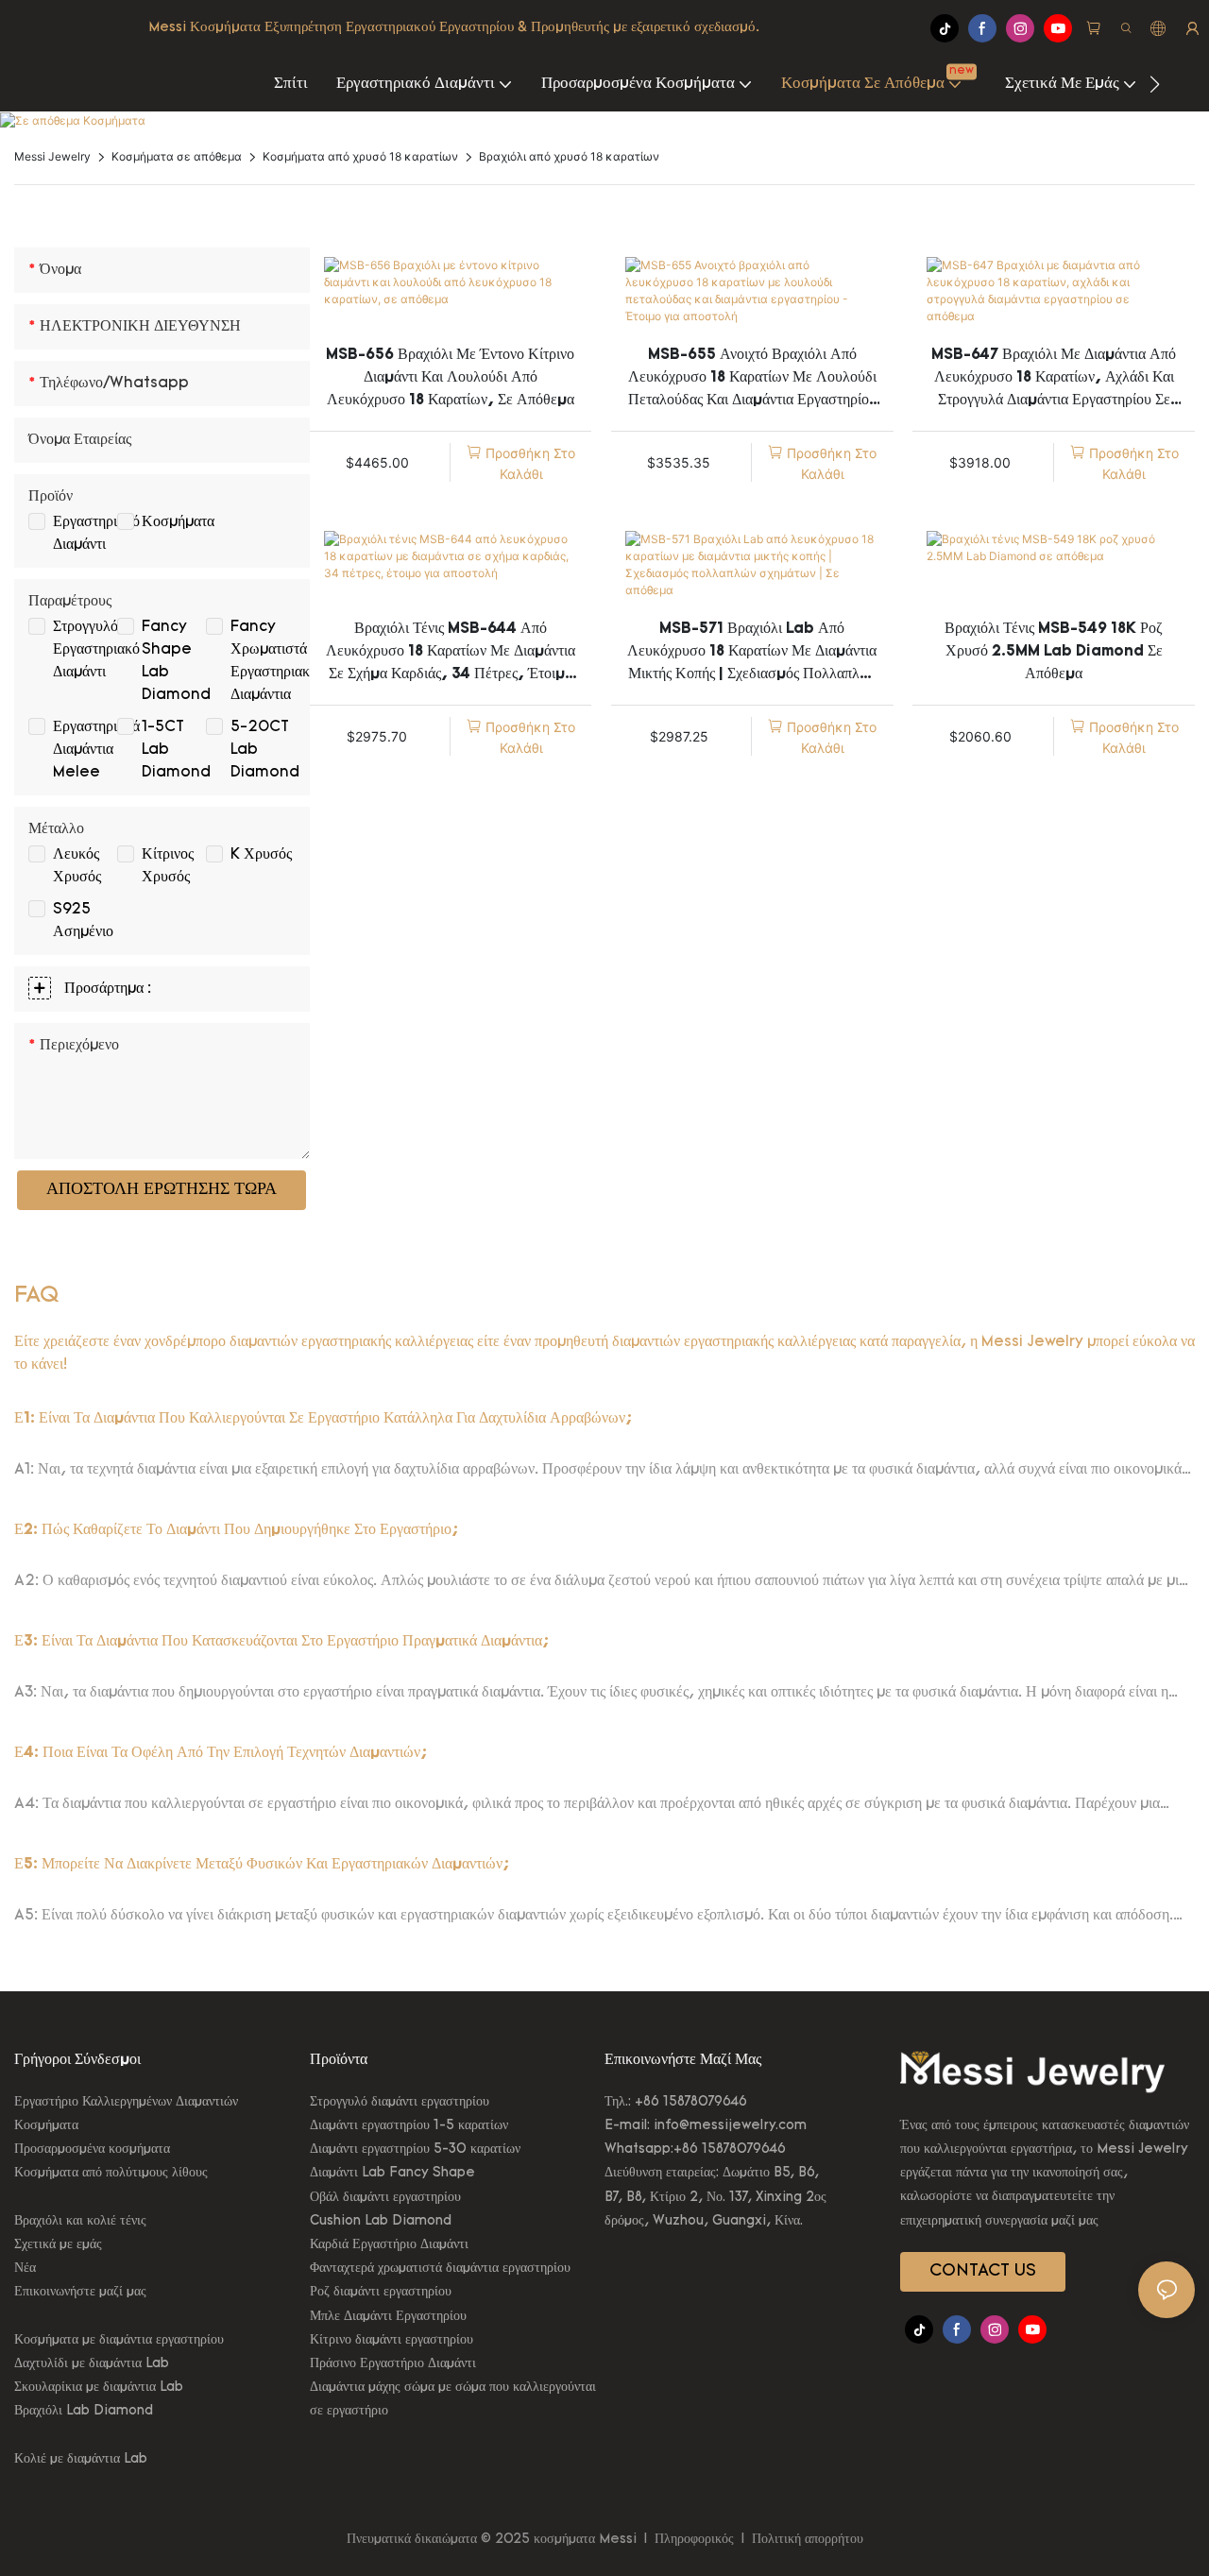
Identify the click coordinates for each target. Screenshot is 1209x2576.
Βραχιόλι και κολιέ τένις (80, 2221)
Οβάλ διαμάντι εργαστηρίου (385, 2198)
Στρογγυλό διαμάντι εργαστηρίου (400, 2102)
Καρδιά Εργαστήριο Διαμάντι (389, 2245)
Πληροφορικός (694, 2540)
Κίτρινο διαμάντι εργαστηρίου (392, 2340)
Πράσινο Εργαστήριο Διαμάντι (393, 2364)
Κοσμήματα (178, 522)
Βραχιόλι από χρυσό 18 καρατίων (569, 156)
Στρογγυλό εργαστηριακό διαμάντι (96, 650)
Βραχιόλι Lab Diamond (84, 2411)
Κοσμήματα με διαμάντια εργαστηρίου (119, 2340)
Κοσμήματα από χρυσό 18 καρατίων (360, 156)
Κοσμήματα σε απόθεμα (177, 156)
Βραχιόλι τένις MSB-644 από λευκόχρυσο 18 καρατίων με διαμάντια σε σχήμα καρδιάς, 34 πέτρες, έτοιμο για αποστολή (451, 654)
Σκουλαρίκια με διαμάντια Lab (99, 2388)
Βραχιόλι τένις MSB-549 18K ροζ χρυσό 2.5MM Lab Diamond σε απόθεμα (1054, 652)
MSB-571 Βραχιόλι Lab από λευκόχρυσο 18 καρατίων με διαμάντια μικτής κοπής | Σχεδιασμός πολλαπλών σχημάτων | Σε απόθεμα (752, 654)
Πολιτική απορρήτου (806, 2540)
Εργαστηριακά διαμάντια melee (96, 750)
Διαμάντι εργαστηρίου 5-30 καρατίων (415, 2150)
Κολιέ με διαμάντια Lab (81, 2459)
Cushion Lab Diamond (381, 2221)
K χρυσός (261, 855)
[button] (1155, 84)
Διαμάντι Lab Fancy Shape (392, 2173)
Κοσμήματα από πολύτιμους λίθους (111, 2173)
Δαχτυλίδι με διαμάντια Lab (92, 2364)
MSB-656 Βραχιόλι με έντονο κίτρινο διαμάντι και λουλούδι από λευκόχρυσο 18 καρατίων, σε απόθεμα (450, 378)
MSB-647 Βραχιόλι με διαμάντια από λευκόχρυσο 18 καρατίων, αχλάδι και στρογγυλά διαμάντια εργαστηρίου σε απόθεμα (1054, 380)
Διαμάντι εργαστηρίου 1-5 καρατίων (409, 2126)
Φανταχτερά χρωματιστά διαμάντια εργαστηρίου (440, 2269)
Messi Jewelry (52, 156)
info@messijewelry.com (730, 2126)
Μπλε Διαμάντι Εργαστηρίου (388, 2317)
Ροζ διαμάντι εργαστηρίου (381, 2292)
